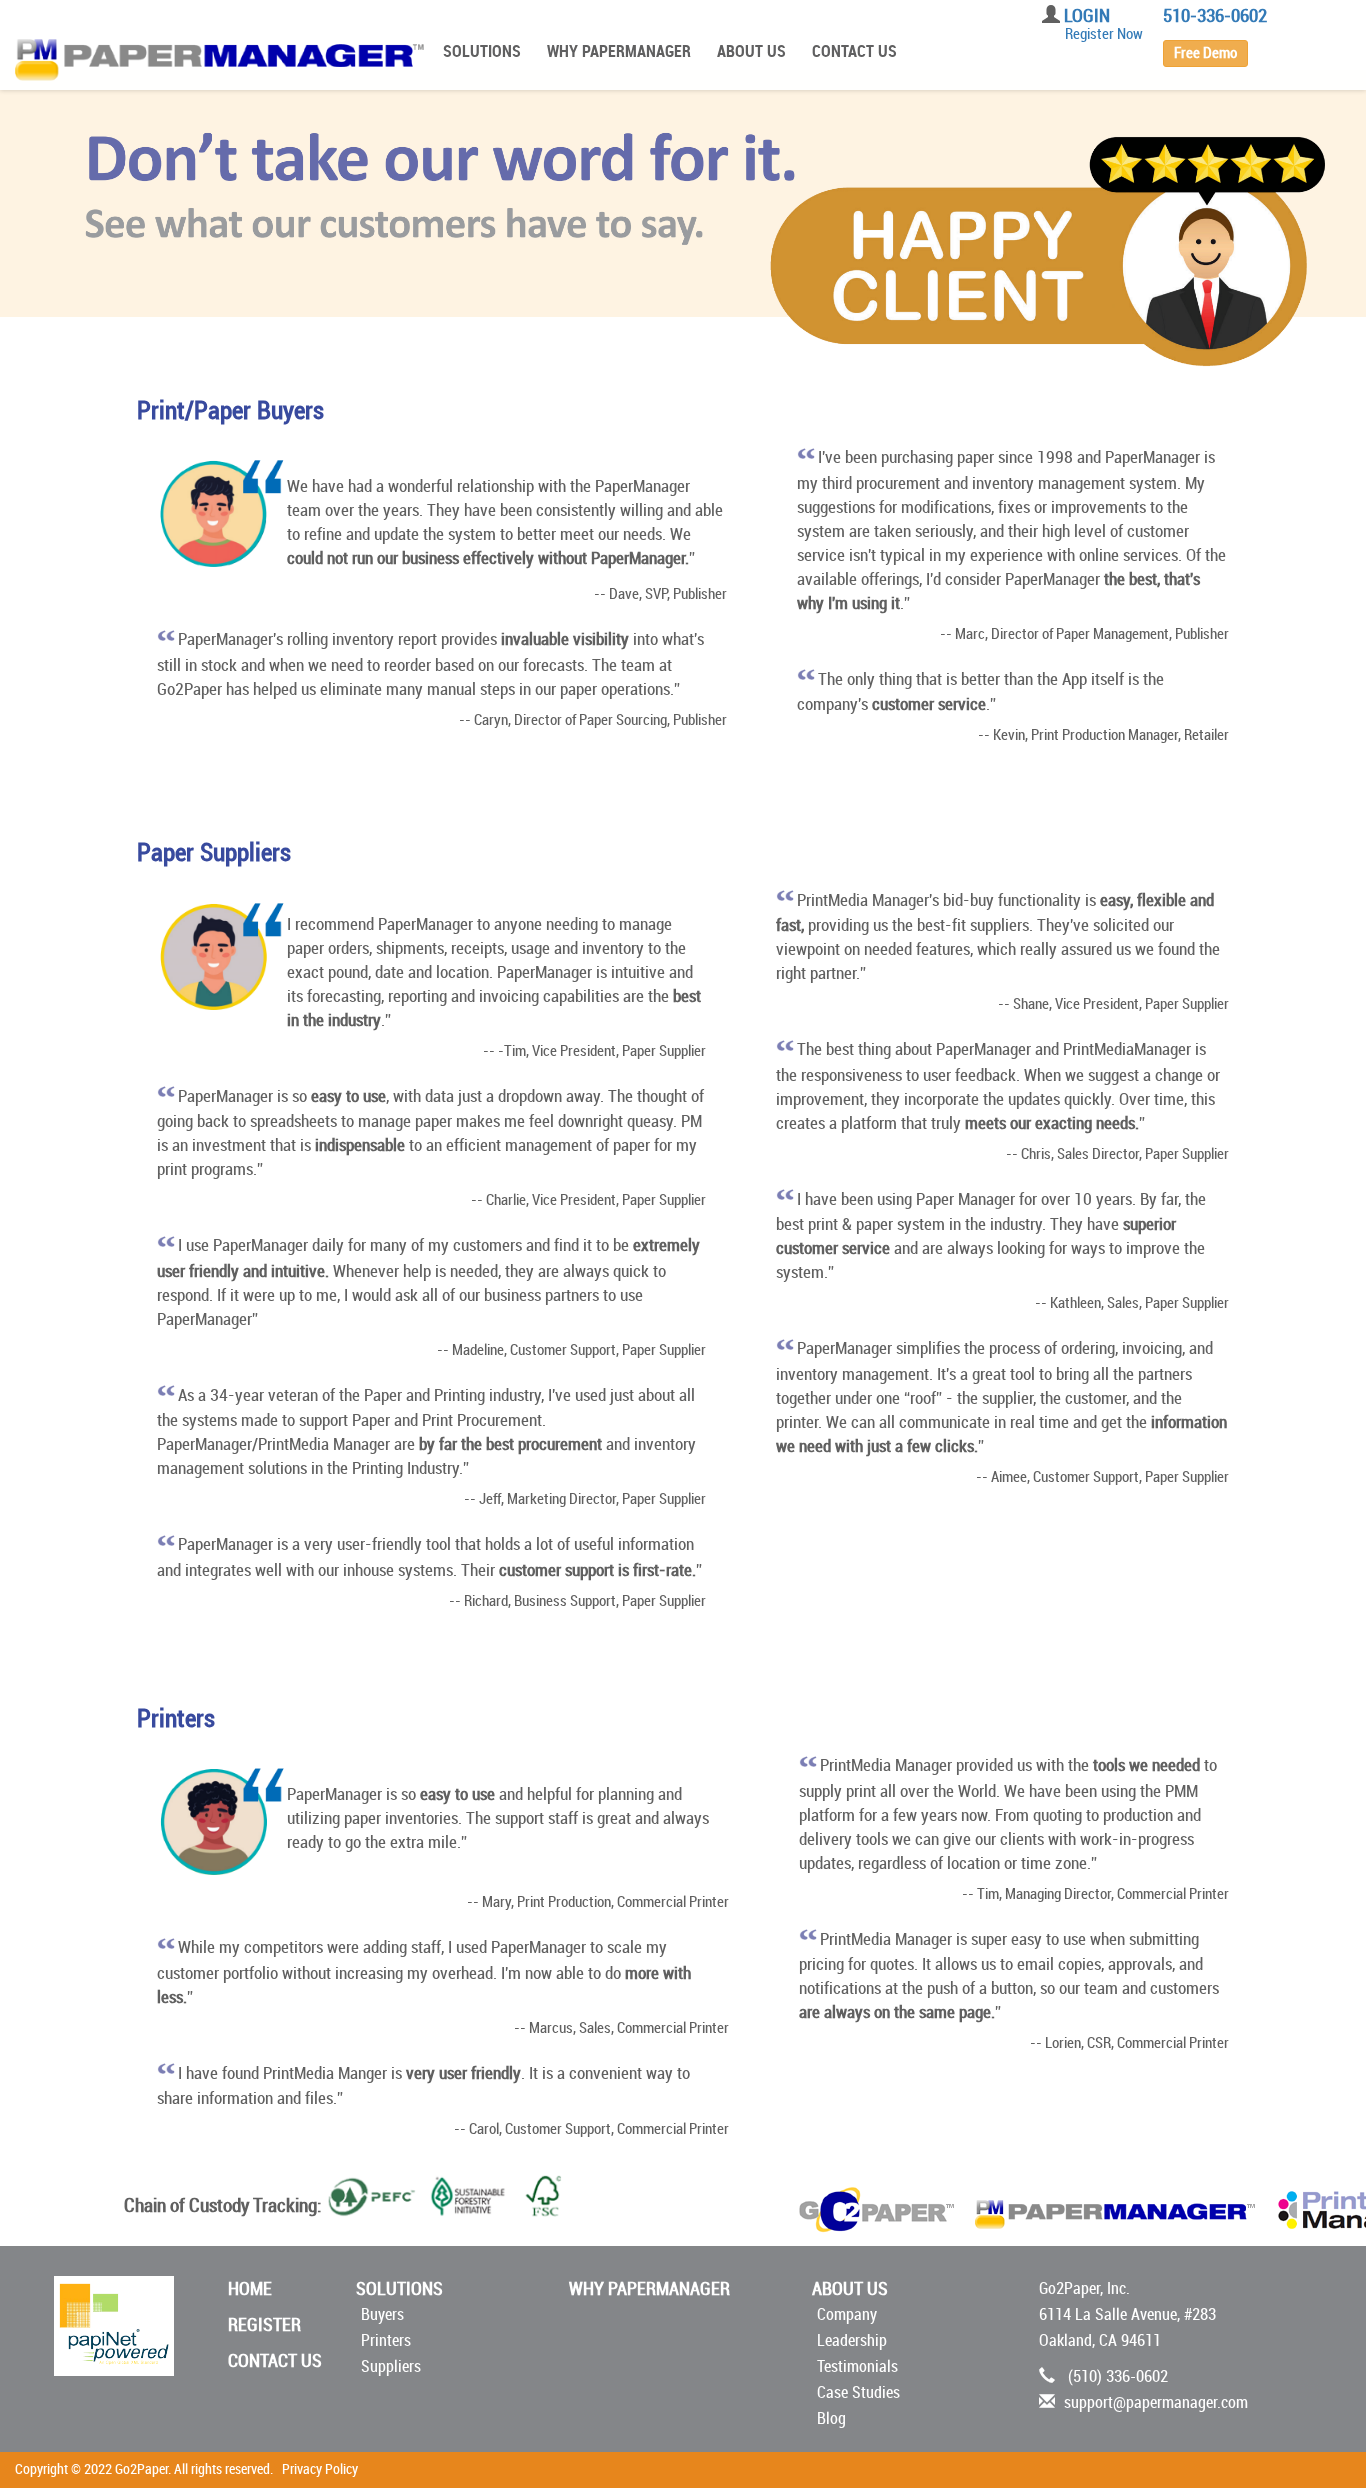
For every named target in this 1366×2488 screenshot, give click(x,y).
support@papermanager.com (1156, 2402)
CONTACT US (854, 51)
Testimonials (857, 2366)
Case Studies (858, 2392)
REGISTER (264, 2325)
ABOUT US (751, 51)
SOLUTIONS (482, 51)
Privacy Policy (320, 2469)
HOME (250, 2289)
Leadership (852, 2340)
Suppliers (391, 2366)
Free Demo (1205, 53)
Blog (831, 2418)
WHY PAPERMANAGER (619, 51)
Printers (386, 2340)
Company (847, 2314)
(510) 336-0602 (1118, 2376)
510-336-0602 (1215, 16)
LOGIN (1087, 16)
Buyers (382, 2314)
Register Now (1104, 34)
